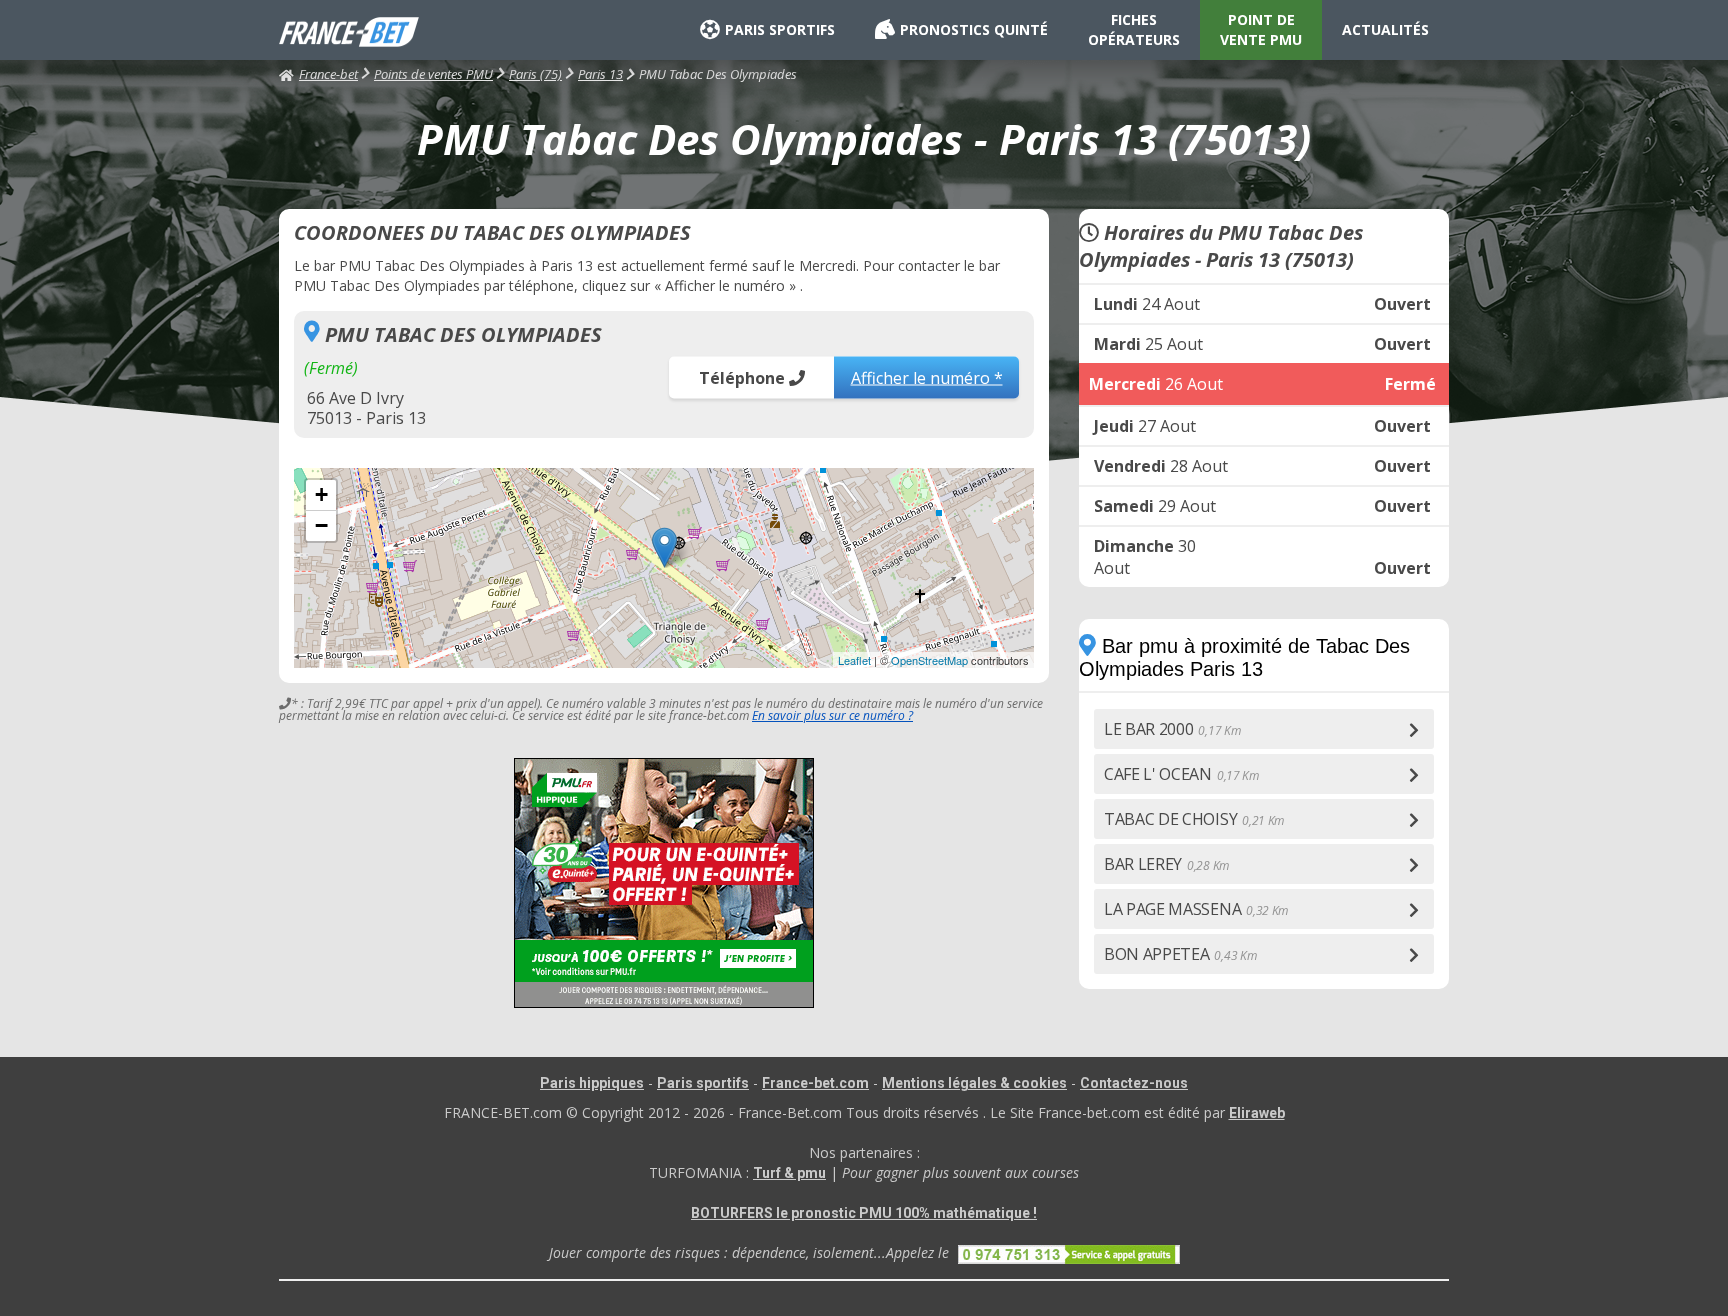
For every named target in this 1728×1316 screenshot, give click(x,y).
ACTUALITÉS (1385, 29)
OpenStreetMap (929, 660)
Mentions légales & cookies (974, 1083)
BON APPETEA (1180, 954)
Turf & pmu (789, 1173)
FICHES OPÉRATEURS (1134, 29)
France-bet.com (815, 1083)
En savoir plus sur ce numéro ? (832, 715)
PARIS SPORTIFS (780, 29)
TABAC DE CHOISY (1194, 819)
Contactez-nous (1134, 1083)
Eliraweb (1257, 1113)
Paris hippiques (592, 1083)
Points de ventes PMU (433, 74)
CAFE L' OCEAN (1181, 774)
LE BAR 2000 (1172, 729)
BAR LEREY (1166, 864)
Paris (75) (535, 74)
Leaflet (854, 660)
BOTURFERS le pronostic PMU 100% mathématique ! (864, 1213)
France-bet (328, 74)
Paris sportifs (703, 1083)
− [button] (321, 525)
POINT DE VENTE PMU (1261, 29)
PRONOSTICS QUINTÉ (974, 29)
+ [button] (321, 494)
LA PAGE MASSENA (1196, 909)
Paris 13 (600, 74)
